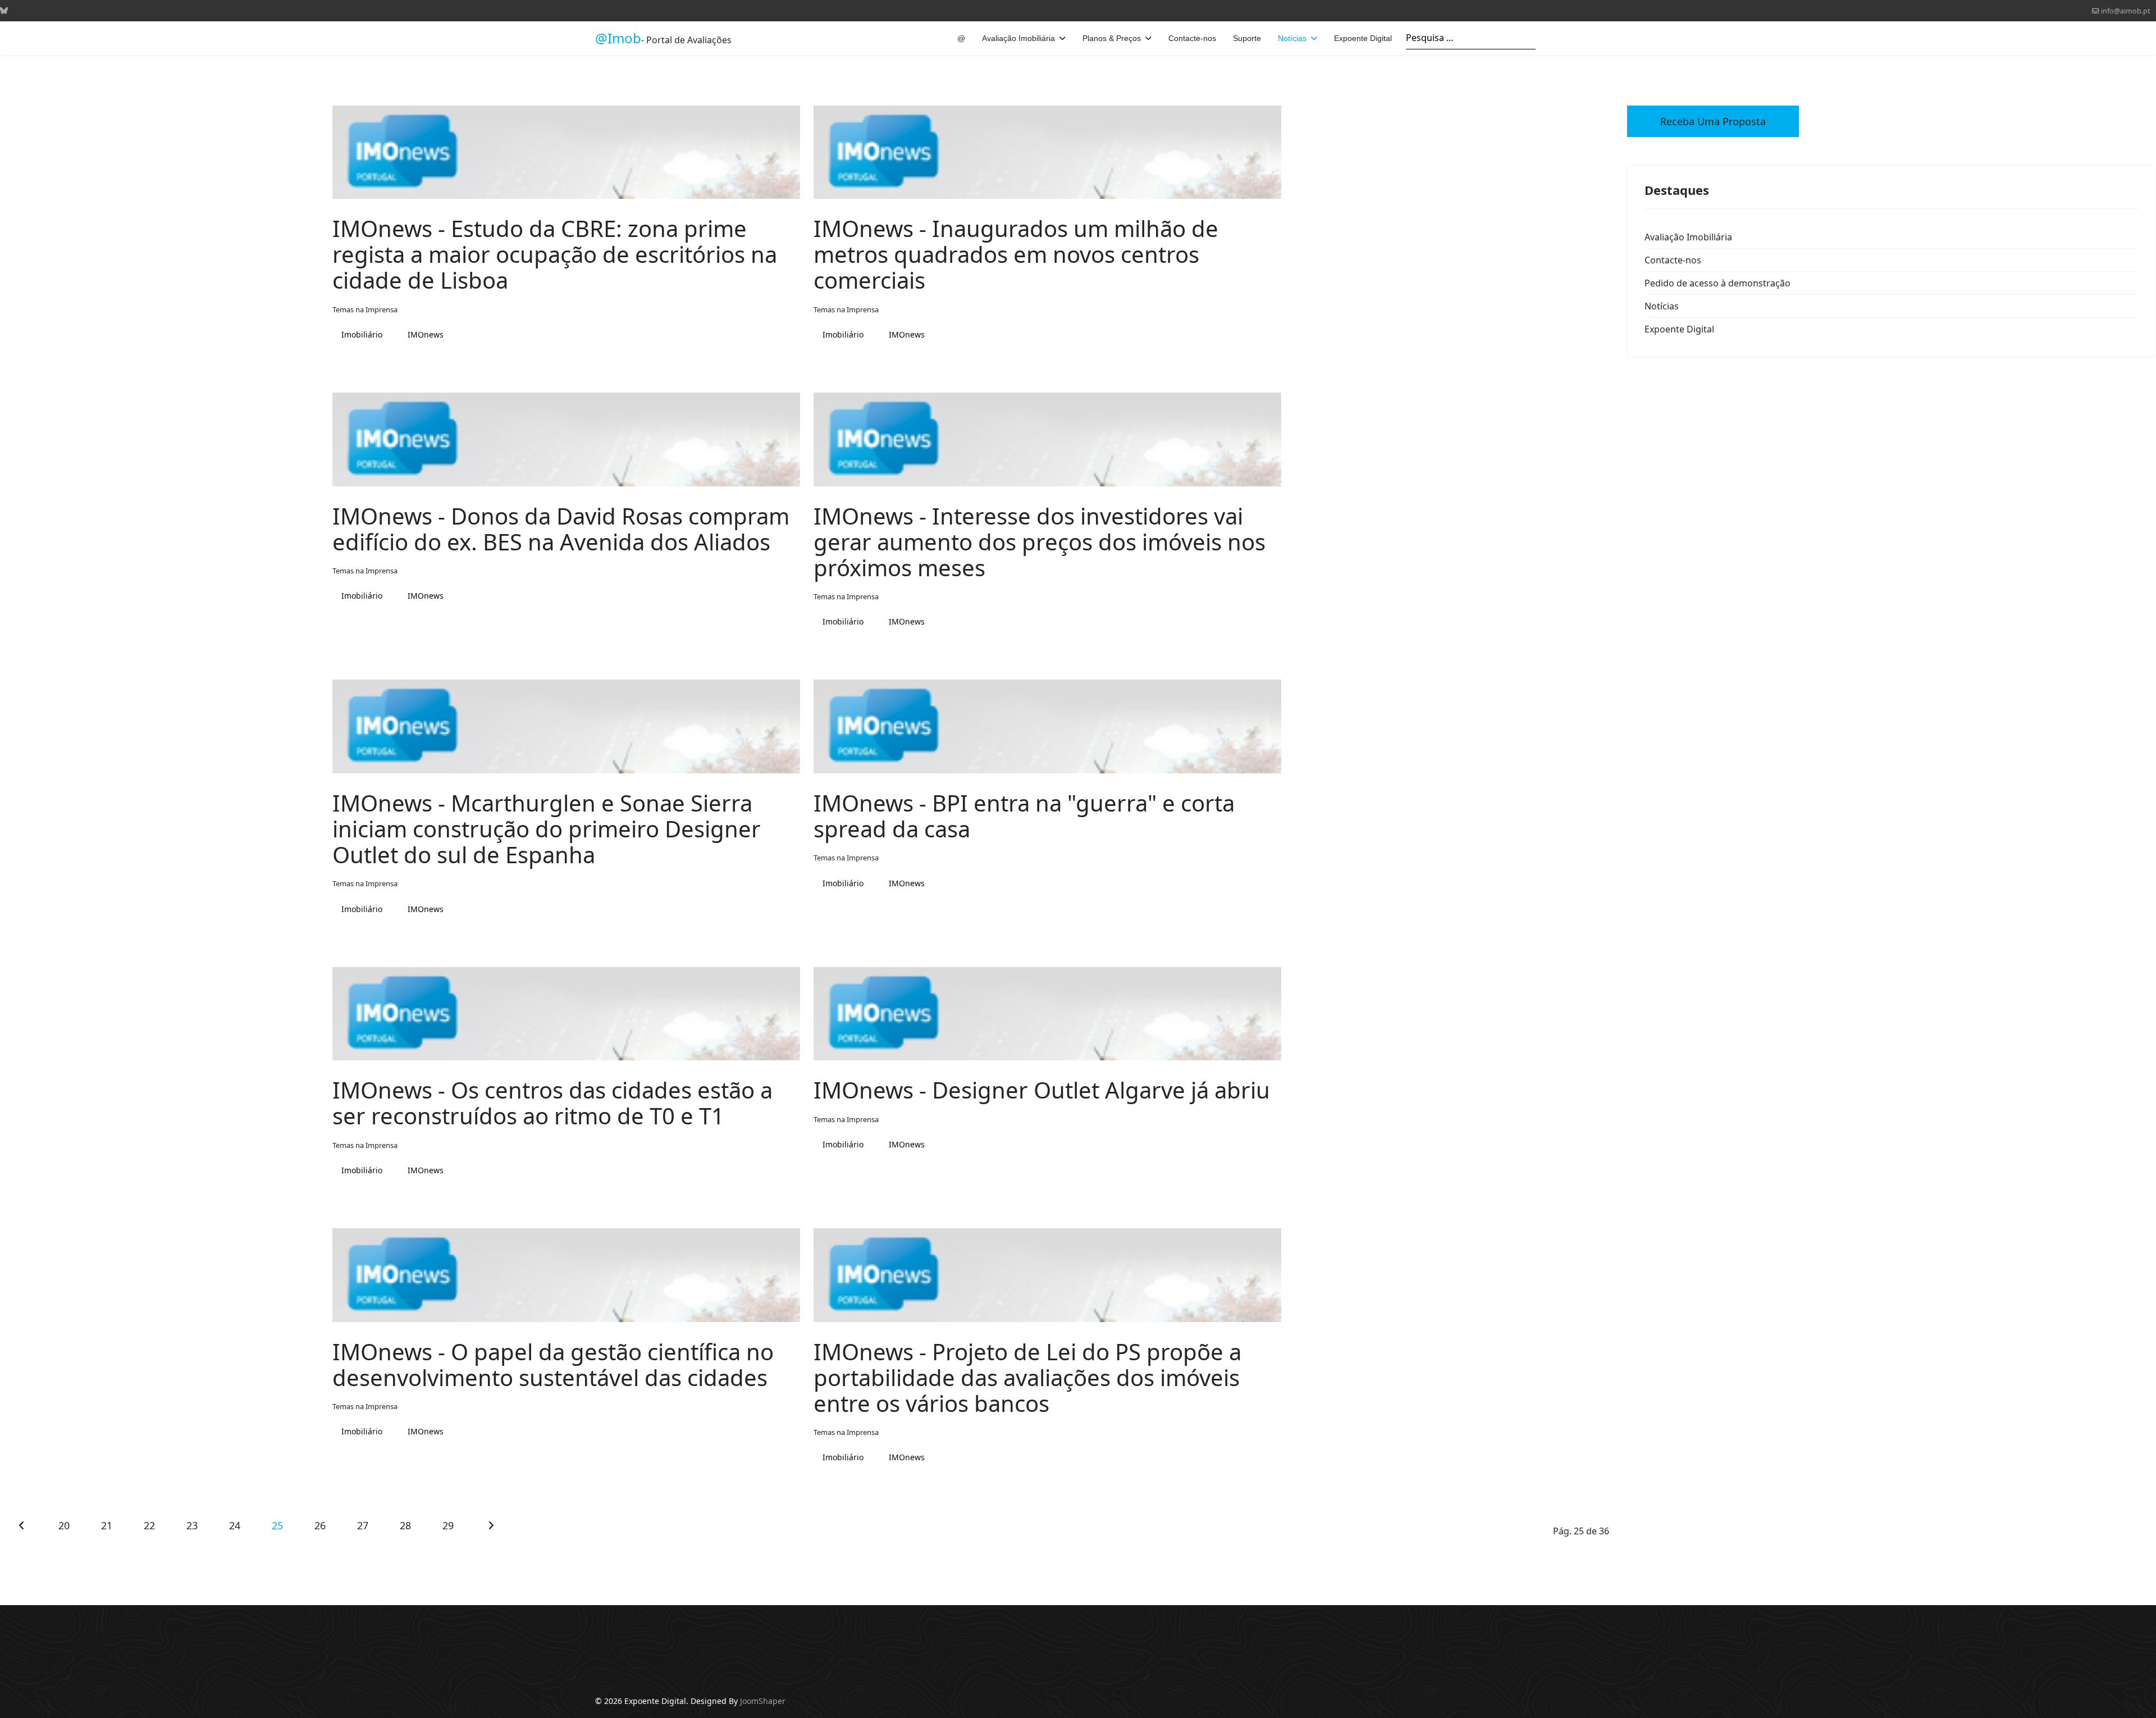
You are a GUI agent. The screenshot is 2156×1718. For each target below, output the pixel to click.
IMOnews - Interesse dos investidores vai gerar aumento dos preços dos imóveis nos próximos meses (1040, 542)
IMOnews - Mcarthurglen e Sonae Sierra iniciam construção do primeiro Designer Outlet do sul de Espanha (547, 829)
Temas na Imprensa (365, 309)
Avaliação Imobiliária (1018, 38)
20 (64, 1525)
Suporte (1247, 38)
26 (320, 1525)
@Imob (618, 38)
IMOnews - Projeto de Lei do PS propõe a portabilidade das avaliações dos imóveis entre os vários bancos (1027, 1377)
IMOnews (426, 334)
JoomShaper (763, 1701)
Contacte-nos (1192, 38)
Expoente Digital (1363, 38)
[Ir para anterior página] (21, 1525)
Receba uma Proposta (1713, 121)
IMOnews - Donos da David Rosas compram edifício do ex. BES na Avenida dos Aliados (561, 529)
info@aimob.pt (2126, 11)
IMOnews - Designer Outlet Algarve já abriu (1042, 1090)
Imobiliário (362, 334)
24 (234, 1525)
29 (448, 1525)
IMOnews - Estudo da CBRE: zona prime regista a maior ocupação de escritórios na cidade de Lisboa (555, 254)
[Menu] (1554, 38)
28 (405, 1525)
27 (362, 1525)
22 (149, 1525)
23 (192, 1525)
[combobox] (1471, 38)
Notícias (1292, 38)
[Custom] (4, 10)
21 (106, 1525)
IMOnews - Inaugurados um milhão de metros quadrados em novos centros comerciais (1016, 254)
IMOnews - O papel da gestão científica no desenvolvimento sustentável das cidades (553, 1364)
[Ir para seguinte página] (491, 1525)
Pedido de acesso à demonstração (1718, 283)
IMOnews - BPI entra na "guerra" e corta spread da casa (1024, 816)
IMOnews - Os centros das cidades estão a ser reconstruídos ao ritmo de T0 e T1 (552, 1103)
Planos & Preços (1112, 38)
